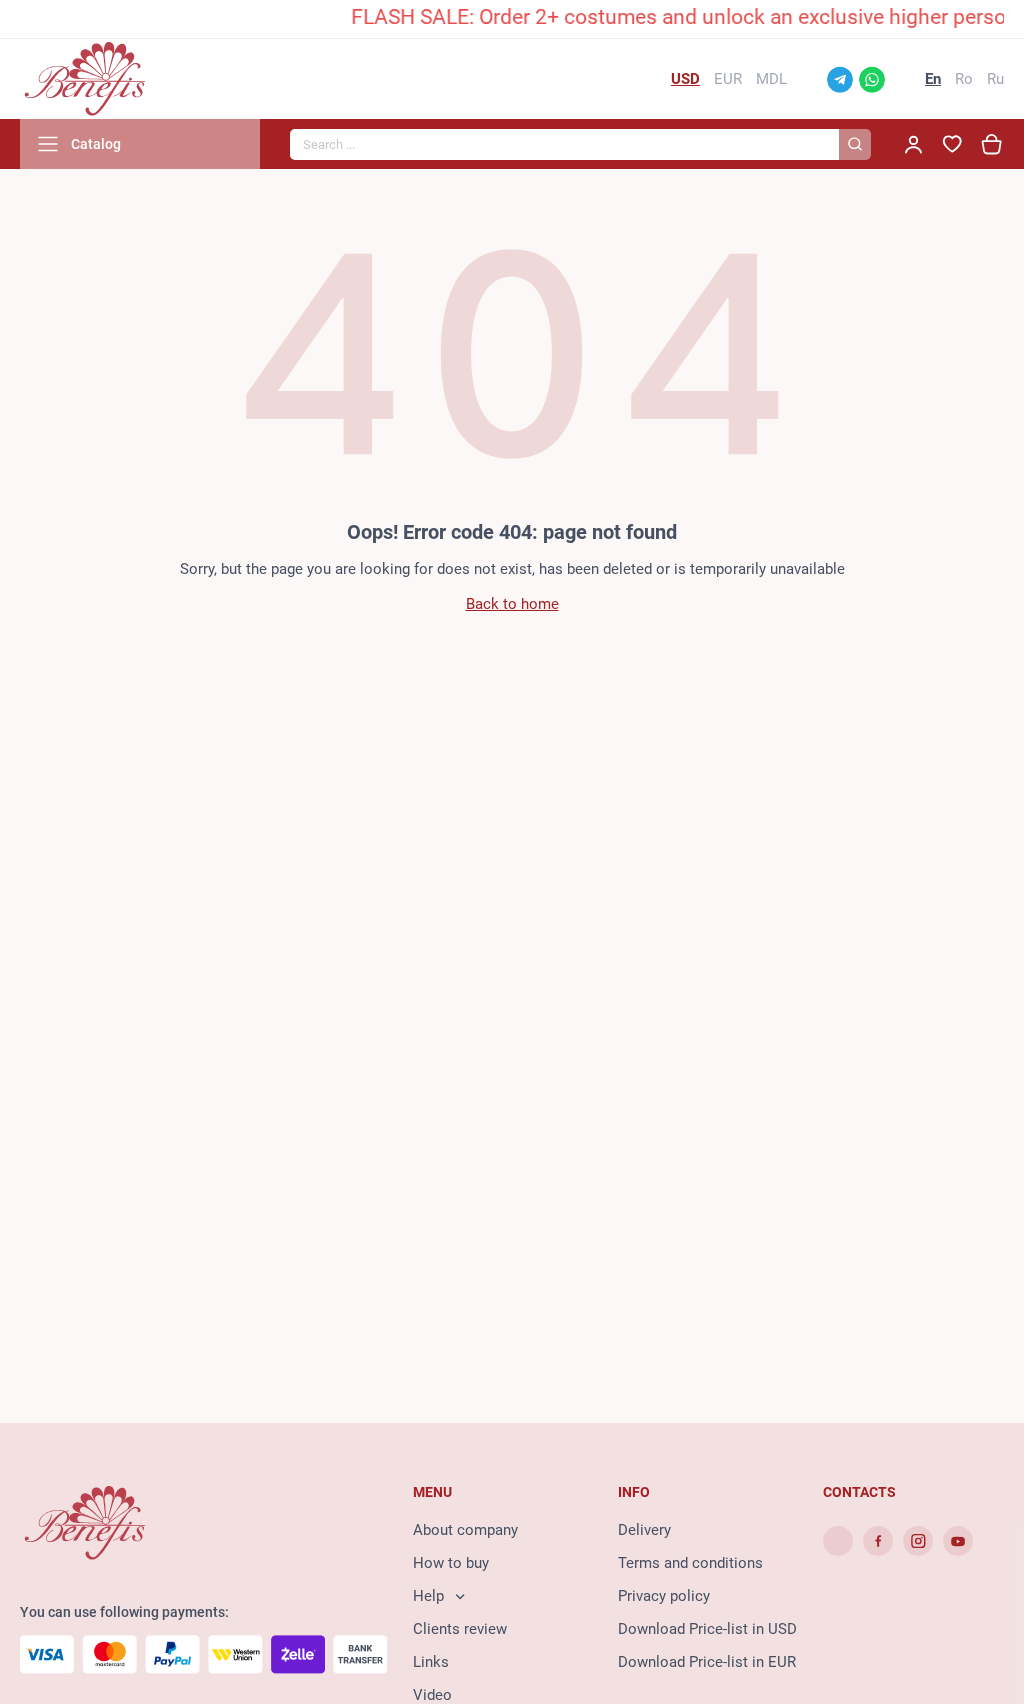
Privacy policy (664, 1596)
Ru (995, 79)
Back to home (512, 604)
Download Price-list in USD (707, 1629)
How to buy (451, 1563)
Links (431, 1662)
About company (465, 1530)
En (933, 79)
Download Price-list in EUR (707, 1662)
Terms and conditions (690, 1563)
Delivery (644, 1530)
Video (432, 1695)
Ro (964, 79)
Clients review (460, 1629)
